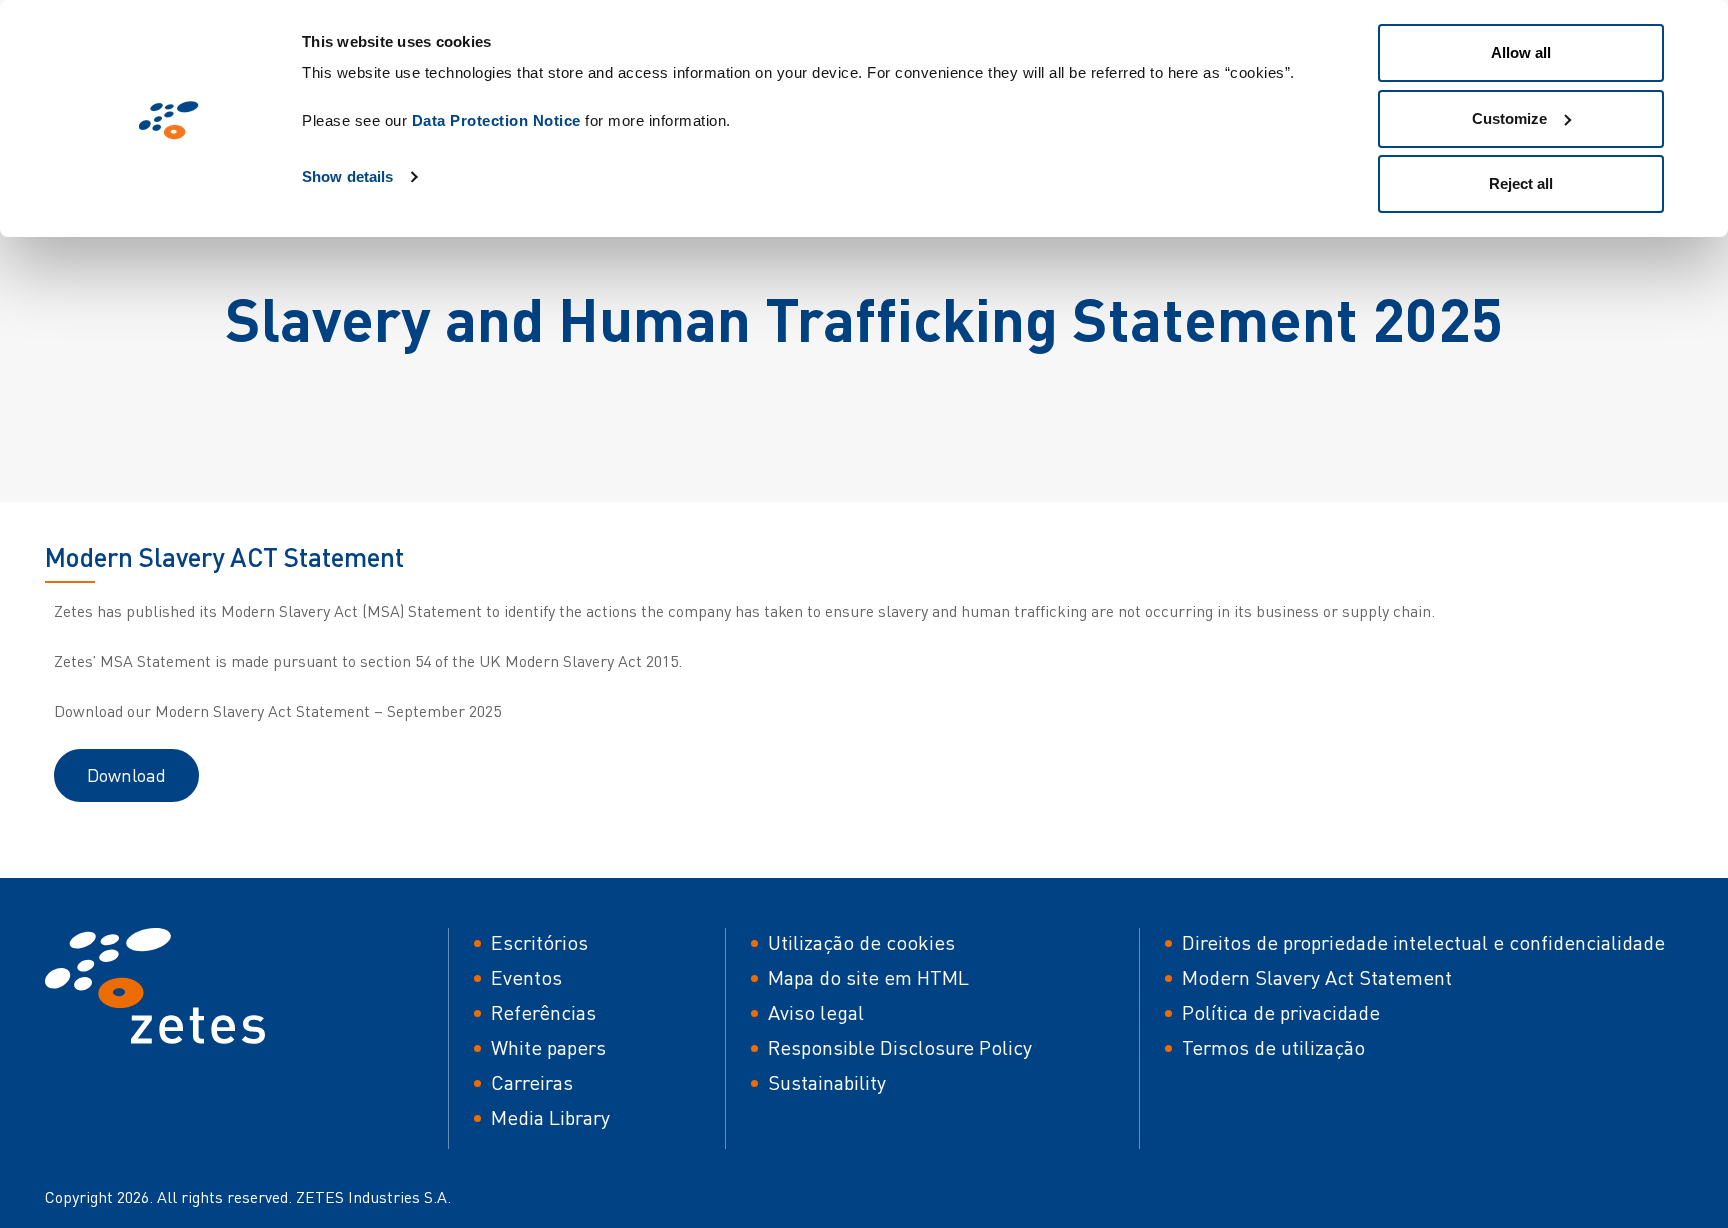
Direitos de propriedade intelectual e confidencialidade (1423, 942)
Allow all (1521, 52)
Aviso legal (816, 1012)
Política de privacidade (1281, 1012)
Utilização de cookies (861, 942)
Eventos (526, 977)
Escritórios (539, 942)
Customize (1509, 118)
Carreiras (532, 1082)
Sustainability (827, 1082)
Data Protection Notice (496, 120)
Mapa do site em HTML (868, 977)
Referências (543, 1012)
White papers (548, 1047)
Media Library (550, 1117)
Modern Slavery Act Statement (1317, 977)
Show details (347, 176)
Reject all (1521, 183)
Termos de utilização (1273, 1047)
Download (126, 775)
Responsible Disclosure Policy (900, 1047)
